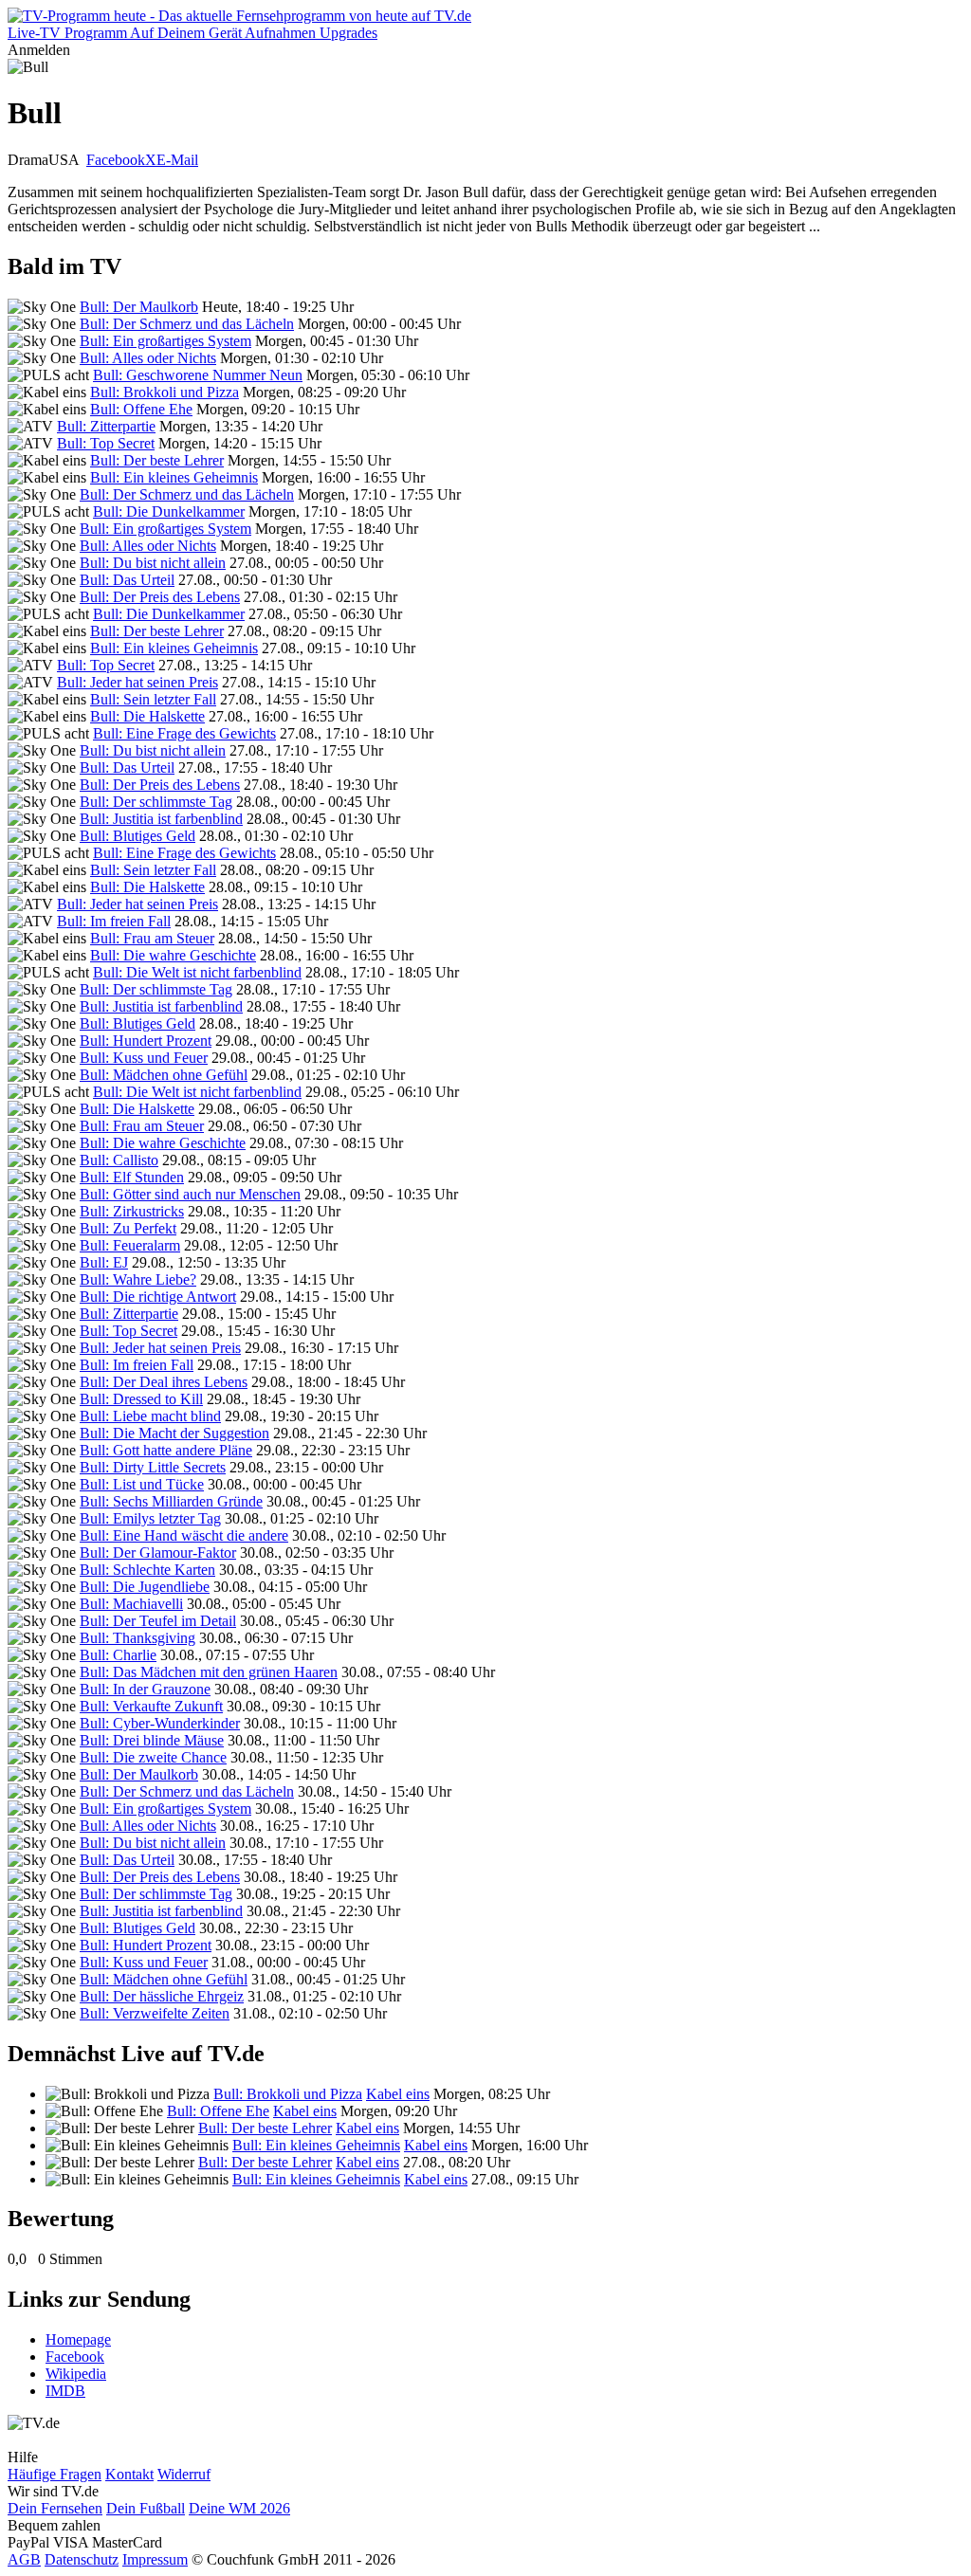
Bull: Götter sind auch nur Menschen (190, 1194)
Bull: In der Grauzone (145, 1689)
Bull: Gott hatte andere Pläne (166, 1450)
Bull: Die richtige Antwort (158, 1297)
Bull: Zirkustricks (132, 1211)
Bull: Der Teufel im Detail (158, 1621)
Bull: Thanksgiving (137, 1638)
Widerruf (184, 2474)
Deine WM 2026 (239, 2508)
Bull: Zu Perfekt (128, 1228)
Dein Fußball (146, 2508)
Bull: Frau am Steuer (152, 938)
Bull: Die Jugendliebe (145, 1587)
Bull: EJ (104, 1262)
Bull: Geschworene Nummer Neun (198, 375)
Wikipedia (76, 2374)
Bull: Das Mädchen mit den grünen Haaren (209, 1672)
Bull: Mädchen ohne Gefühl (164, 1075)
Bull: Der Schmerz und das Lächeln (187, 324)
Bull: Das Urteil (127, 580)
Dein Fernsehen (55, 2508)
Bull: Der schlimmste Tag (156, 802)
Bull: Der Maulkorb (139, 307)
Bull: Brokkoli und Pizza (165, 392)
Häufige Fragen (55, 2474)
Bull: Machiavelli (131, 1604)
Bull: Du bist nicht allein (153, 563)
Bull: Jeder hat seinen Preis (137, 682)
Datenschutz (82, 2559)
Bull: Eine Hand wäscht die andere (184, 1535)
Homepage (78, 2339)
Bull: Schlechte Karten (147, 1570)
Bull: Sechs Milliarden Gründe (171, 1501)
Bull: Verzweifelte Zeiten (155, 2013)
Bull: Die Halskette (147, 716)
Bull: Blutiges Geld (137, 836)
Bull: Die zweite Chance (153, 1757)
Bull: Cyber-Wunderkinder (160, 1723)
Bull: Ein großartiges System (165, 341)
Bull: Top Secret (106, 443)
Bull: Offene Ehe (141, 409)
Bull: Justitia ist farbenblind (161, 819)
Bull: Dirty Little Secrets (153, 1467)
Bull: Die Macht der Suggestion (174, 1433)
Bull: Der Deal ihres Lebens (164, 1382)
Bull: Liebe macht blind (150, 1416)
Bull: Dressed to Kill (141, 1399)
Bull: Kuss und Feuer (144, 1058)
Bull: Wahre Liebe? (138, 1279)
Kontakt (129, 2474)
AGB (24, 2559)
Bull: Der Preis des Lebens (160, 597)
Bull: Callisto (119, 1160)
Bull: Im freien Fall (114, 921)
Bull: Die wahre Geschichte (173, 955)
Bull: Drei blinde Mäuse (152, 1740)
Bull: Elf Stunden (132, 1177)
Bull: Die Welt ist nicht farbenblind (197, 972)
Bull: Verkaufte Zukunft (151, 1706)
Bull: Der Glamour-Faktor (158, 1553)
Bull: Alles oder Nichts (148, 358)
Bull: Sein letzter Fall (153, 699)
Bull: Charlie (118, 1655)
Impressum (155, 2559)
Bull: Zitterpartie (106, 426)
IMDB (65, 2391)
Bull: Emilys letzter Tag (150, 1518)
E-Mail (177, 160)
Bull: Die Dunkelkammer (169, 512)
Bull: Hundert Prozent (146, 1041)
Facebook (116, 160)
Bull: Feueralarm (130, 1245)
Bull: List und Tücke (142, 1484)
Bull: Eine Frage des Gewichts (184, 733)
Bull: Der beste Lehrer (157, 460)
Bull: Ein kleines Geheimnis (174, 477)
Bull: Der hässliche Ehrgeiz (162, 1996)
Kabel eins (398, 2094)
